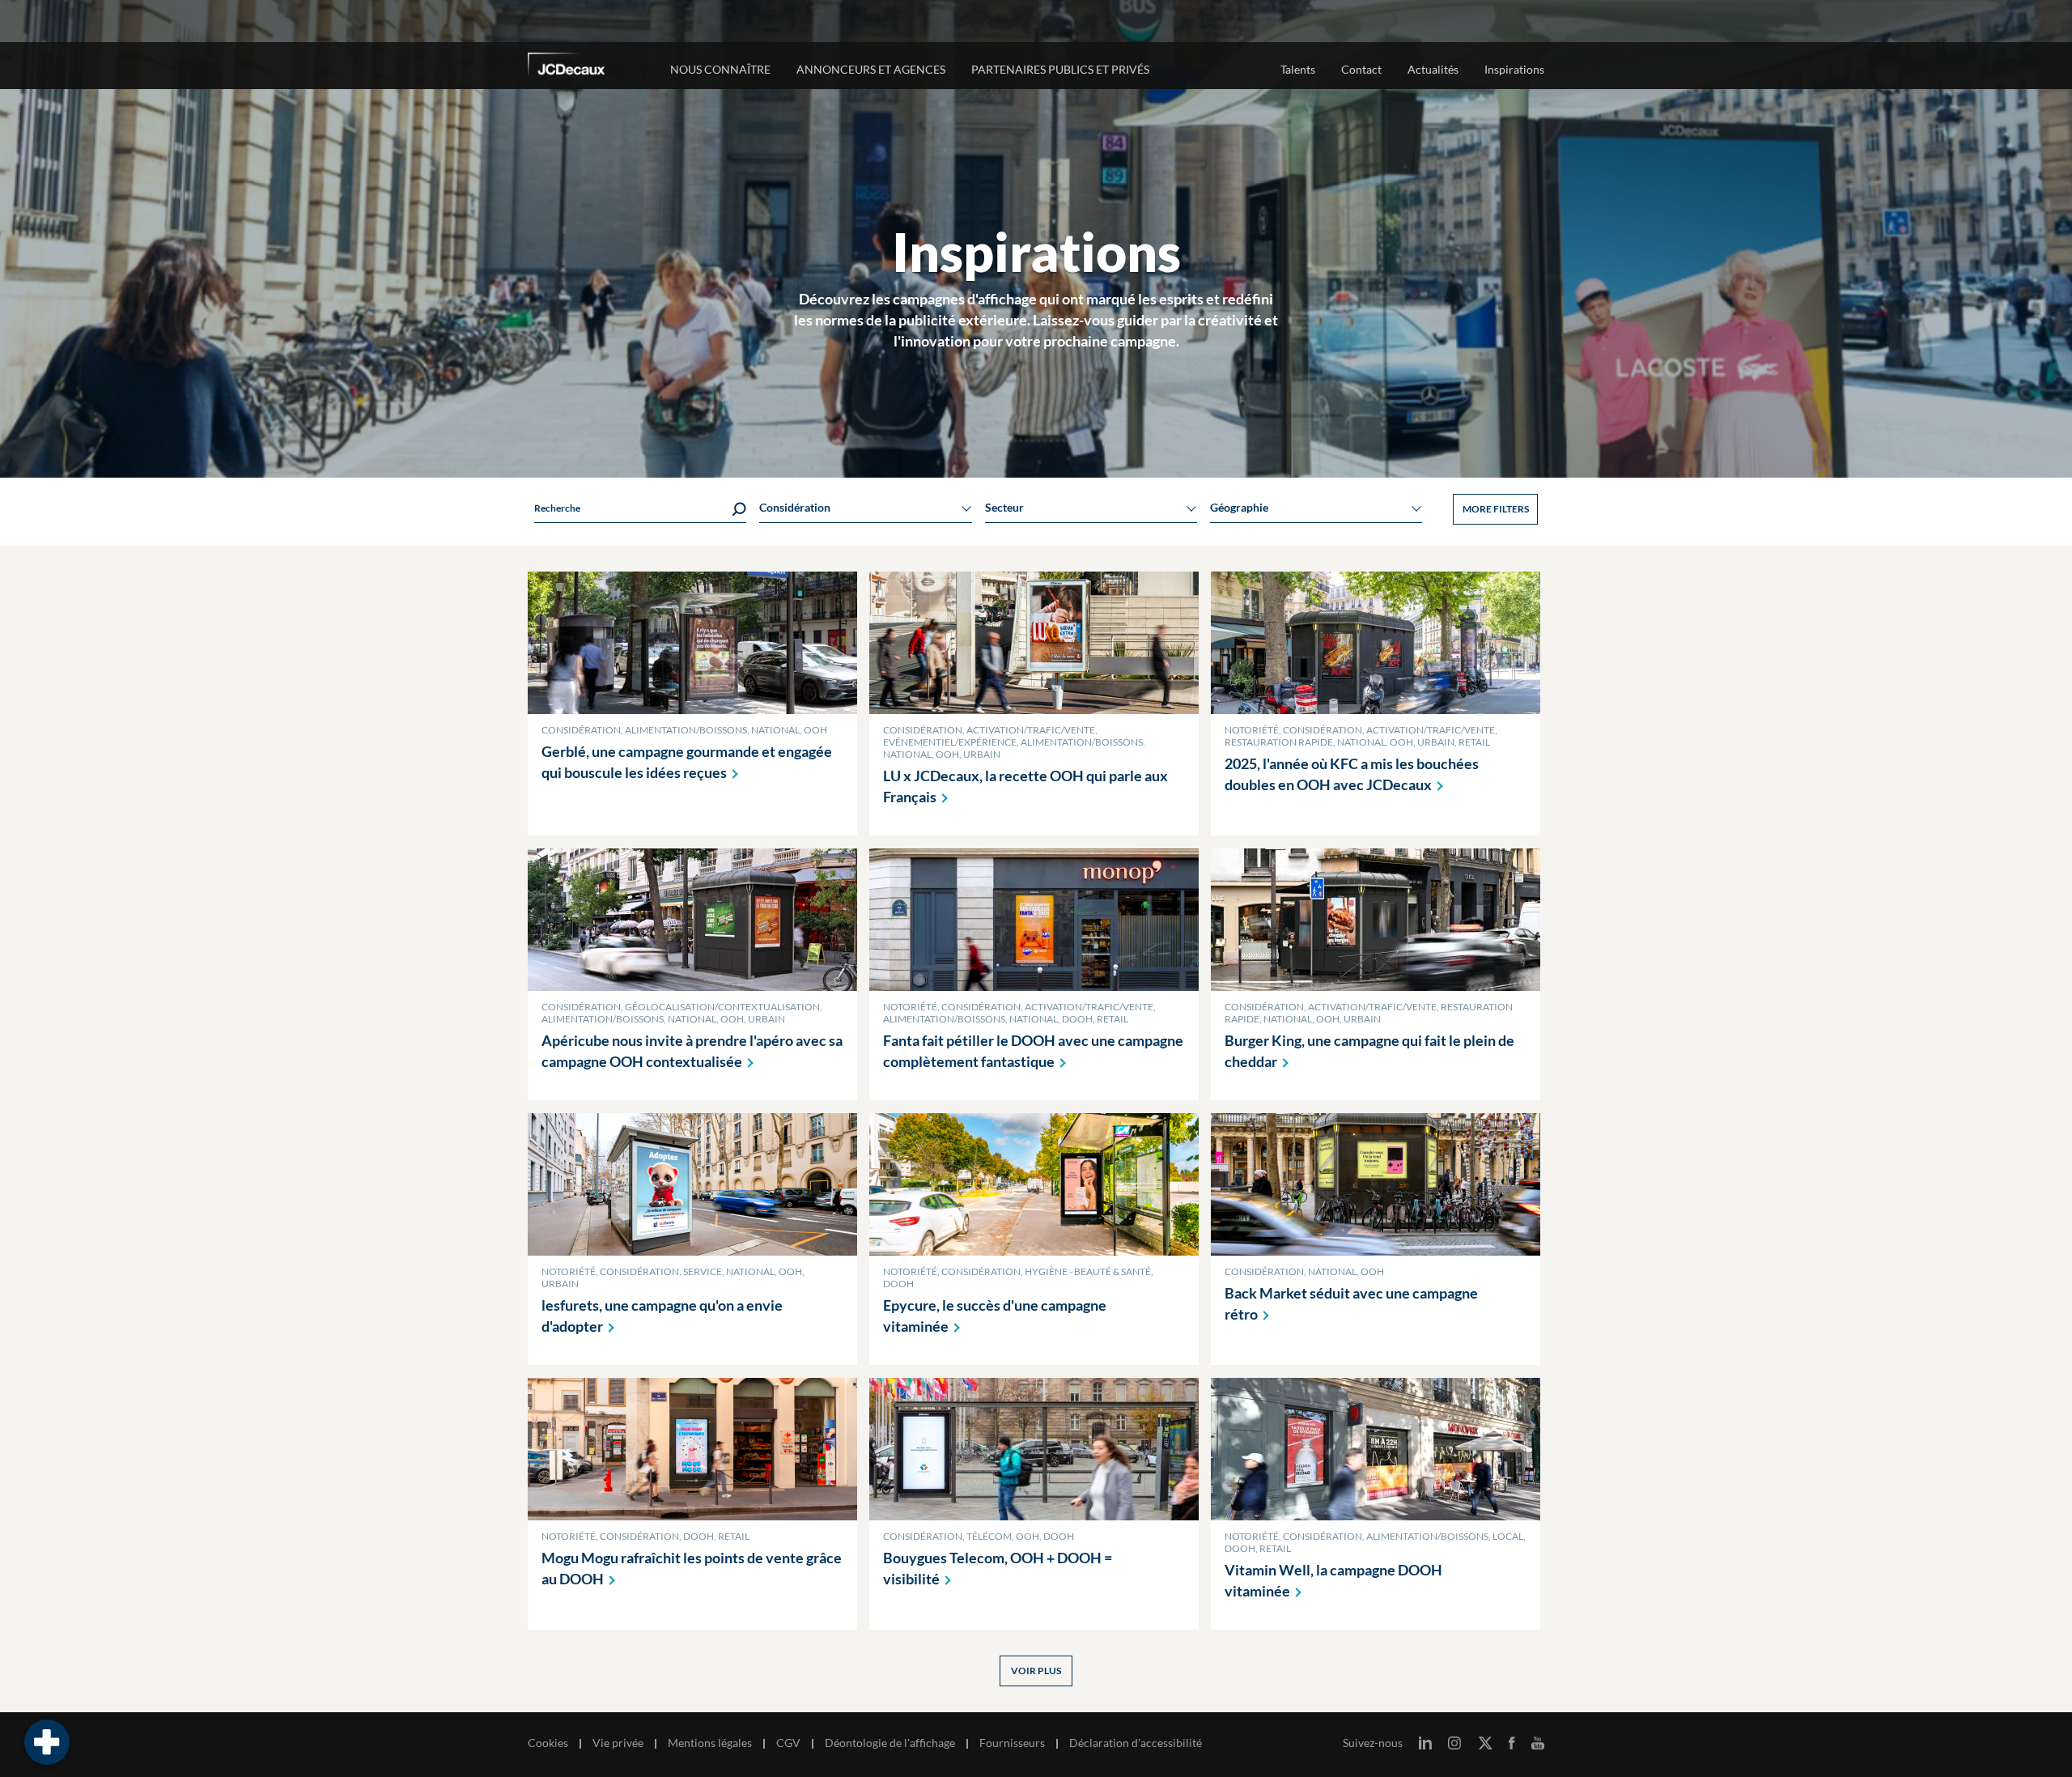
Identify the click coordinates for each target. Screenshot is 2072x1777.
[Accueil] (588, 67)
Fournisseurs (1012, 1743)
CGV (788, 1743)
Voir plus (1036, 1671)
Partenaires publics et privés (1060, 69)
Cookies (548, 1743)
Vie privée (618, 1743)
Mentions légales (710, 1743)
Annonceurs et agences (871, 69)
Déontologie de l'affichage (890, 1743)
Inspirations (1514, 69)
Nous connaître (720, 69)
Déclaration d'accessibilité (1136, 1743)
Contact (1361, 69)
